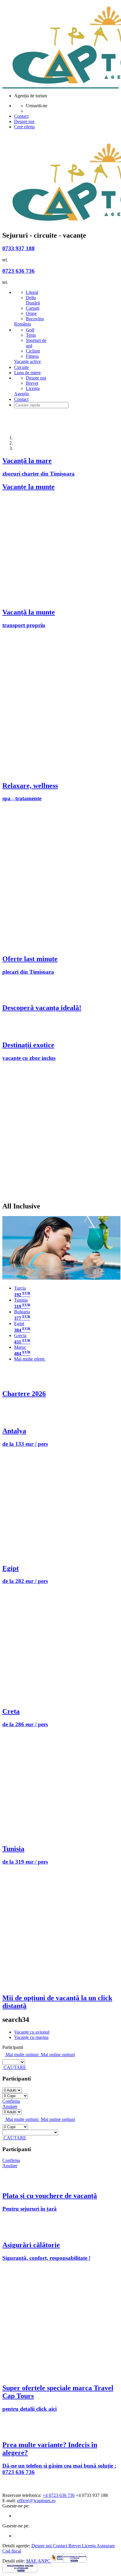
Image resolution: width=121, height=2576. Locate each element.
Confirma (11, 2101)
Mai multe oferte (30, 1359)
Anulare (10, 2106)
